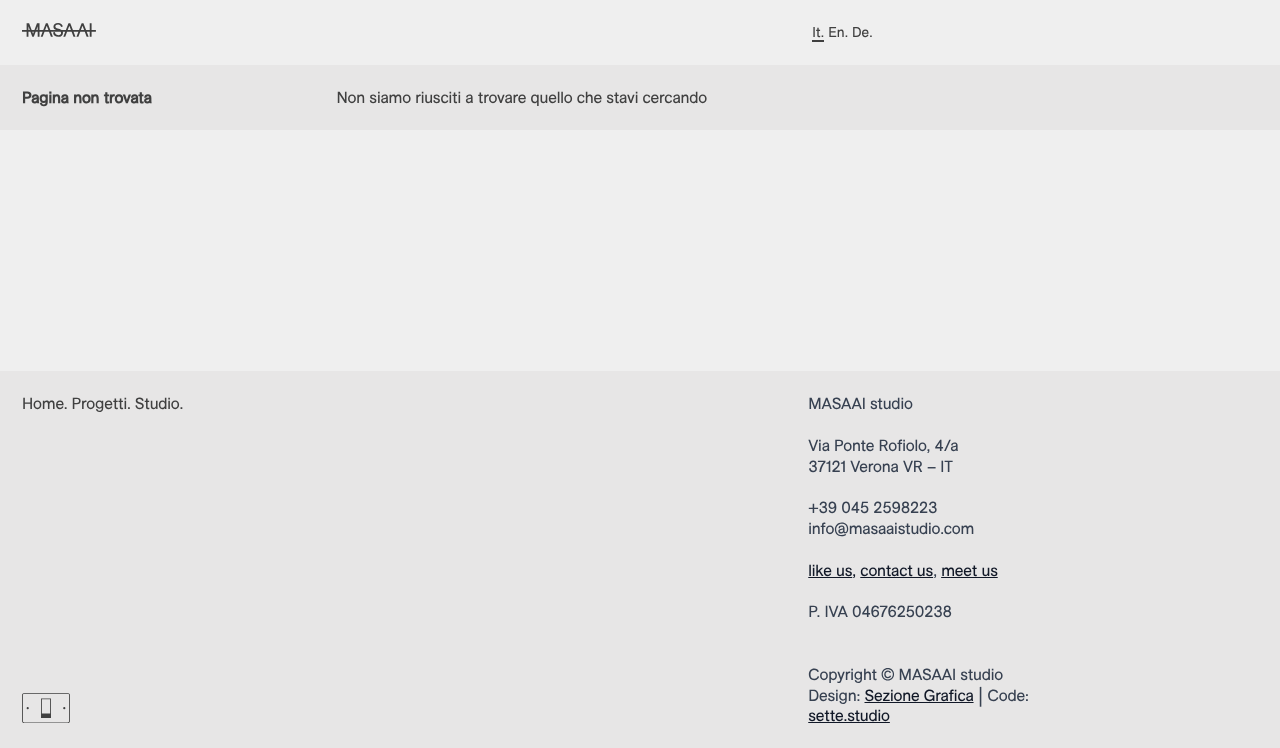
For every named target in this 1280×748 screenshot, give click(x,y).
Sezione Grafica (919, 695)
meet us (969, 570)
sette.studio (849, 715)
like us (830, 570)
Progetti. (101, 403)
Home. (45, 403)
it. (818, 32)
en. (838, 32)
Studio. (159, 403)
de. (862, 32)
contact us (896, 570)
